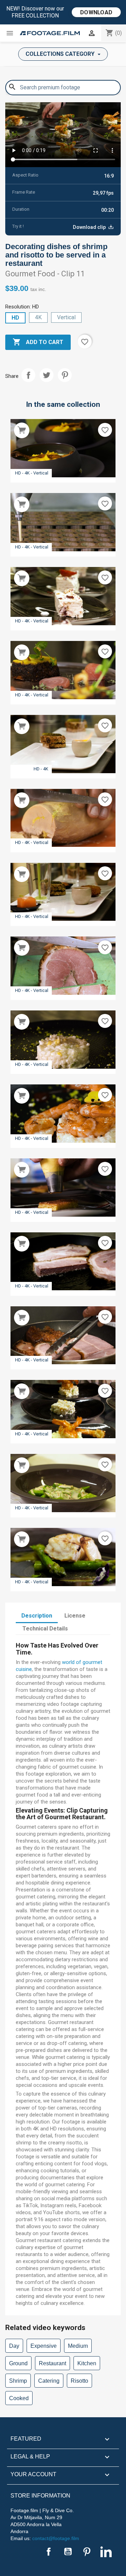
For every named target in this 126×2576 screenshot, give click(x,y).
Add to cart (38, 342)
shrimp (18, 2381)
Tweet (47, 375)
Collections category (61, 54)
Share (28, 375)
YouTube (68, 2552)
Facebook (49, 2552)
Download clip (90, 227)
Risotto (79, 2381)
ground (18, 2363)
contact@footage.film (56, 2538)
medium (78, 2346)
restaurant (52, 2363)
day (14, 2346)
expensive (44, 2346)
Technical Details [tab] (45, 1629)
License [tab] (75, 1616)
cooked (19, 2398)
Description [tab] (37, 1616)
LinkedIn (106, 2552)
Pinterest (65, 375)
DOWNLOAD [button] (96, 12)
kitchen (87, 2363)
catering (49, 2381)
